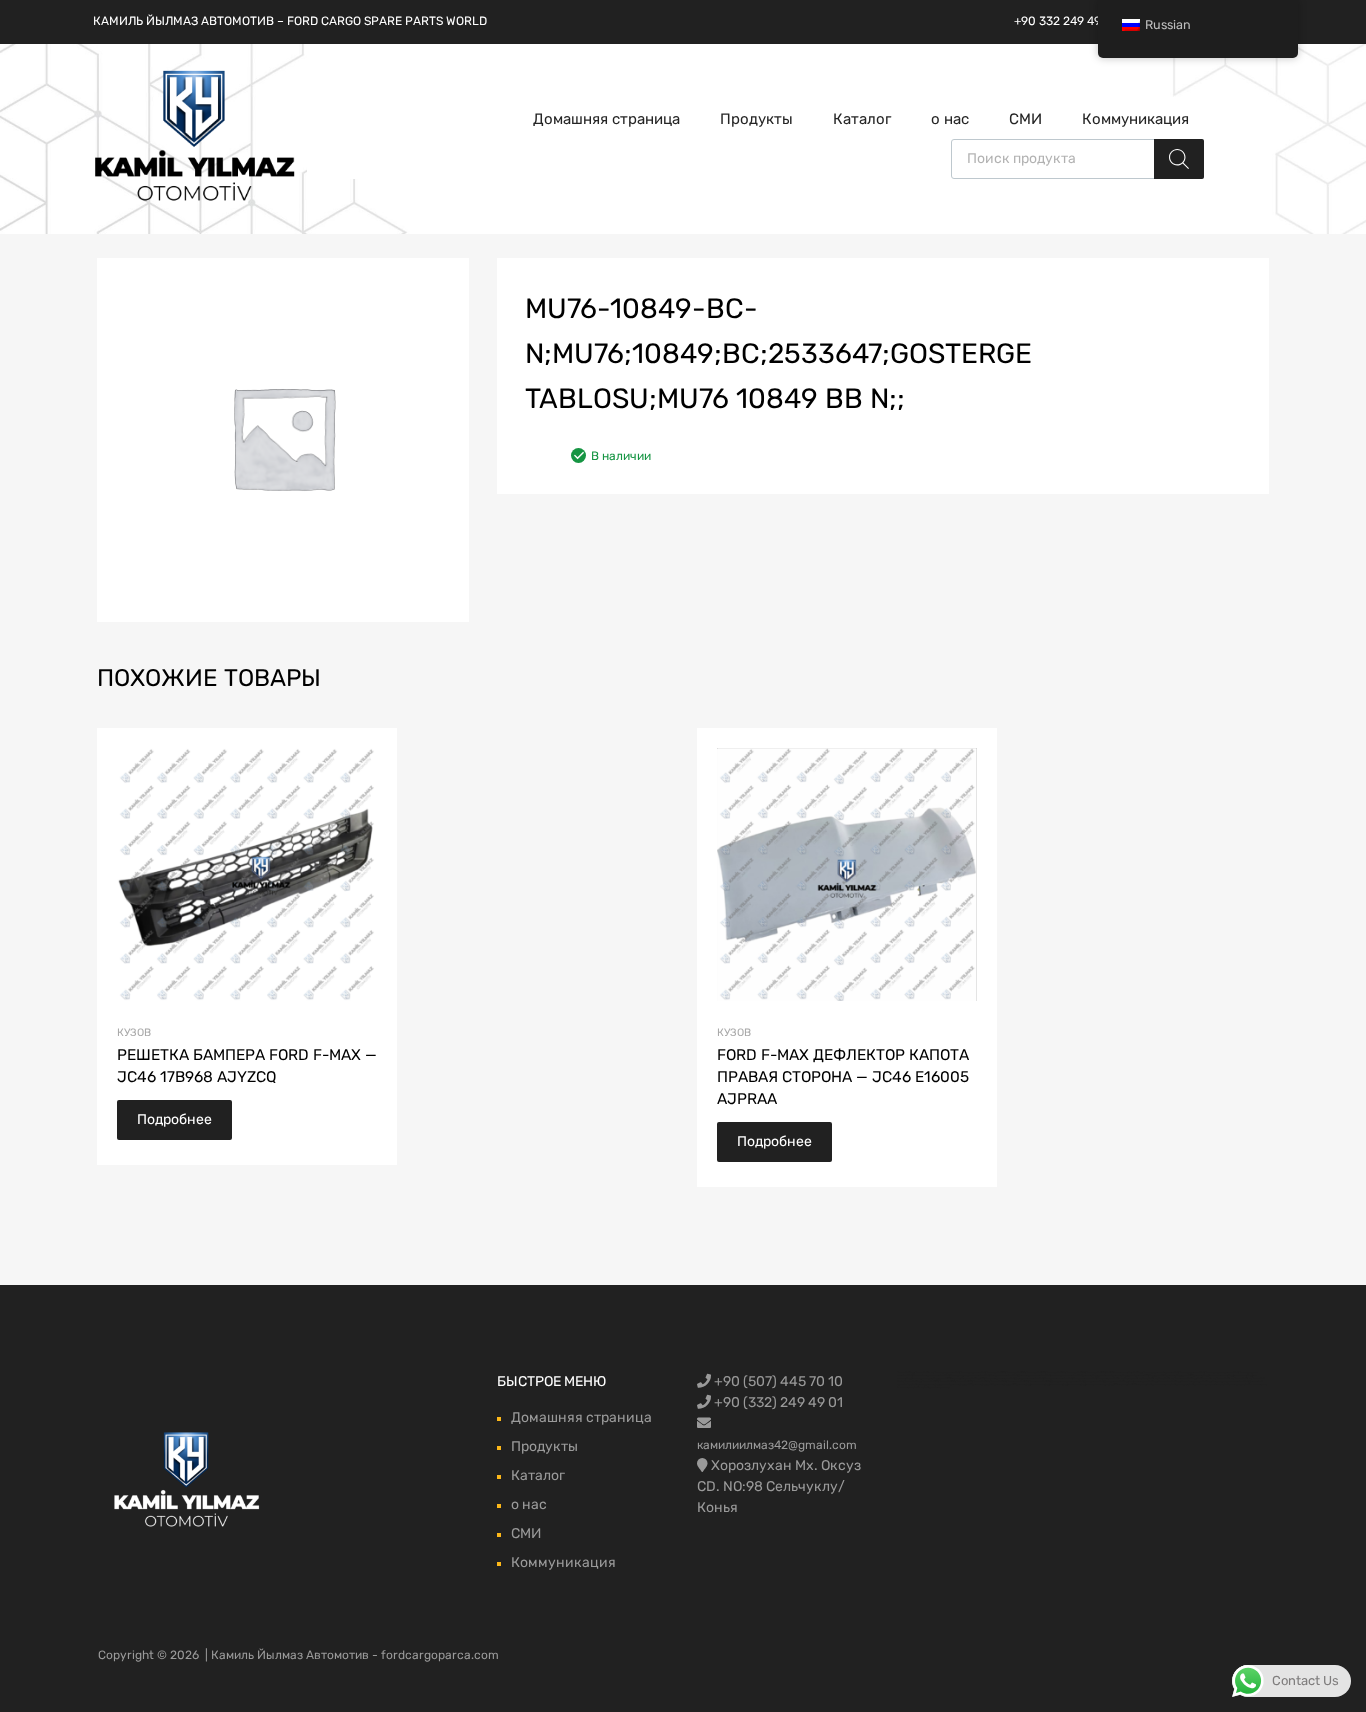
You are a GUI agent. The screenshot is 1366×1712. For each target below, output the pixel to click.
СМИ (1025, 119)
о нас (950, 119)
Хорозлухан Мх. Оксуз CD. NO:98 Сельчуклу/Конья (779, 1486)
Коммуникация (1135, 119)
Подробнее (174, 1119)
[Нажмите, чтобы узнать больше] (187, 1481)
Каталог (862, 119)
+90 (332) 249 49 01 (777, 1402)
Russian (1168, 24)
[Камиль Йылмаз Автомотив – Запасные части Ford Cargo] (195, 199)
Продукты (756, 119)
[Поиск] (1179, 159)
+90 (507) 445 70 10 (777, 1381)
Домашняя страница (606, 119)
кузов (134, 1032)
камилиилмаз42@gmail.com (777, 1445)
